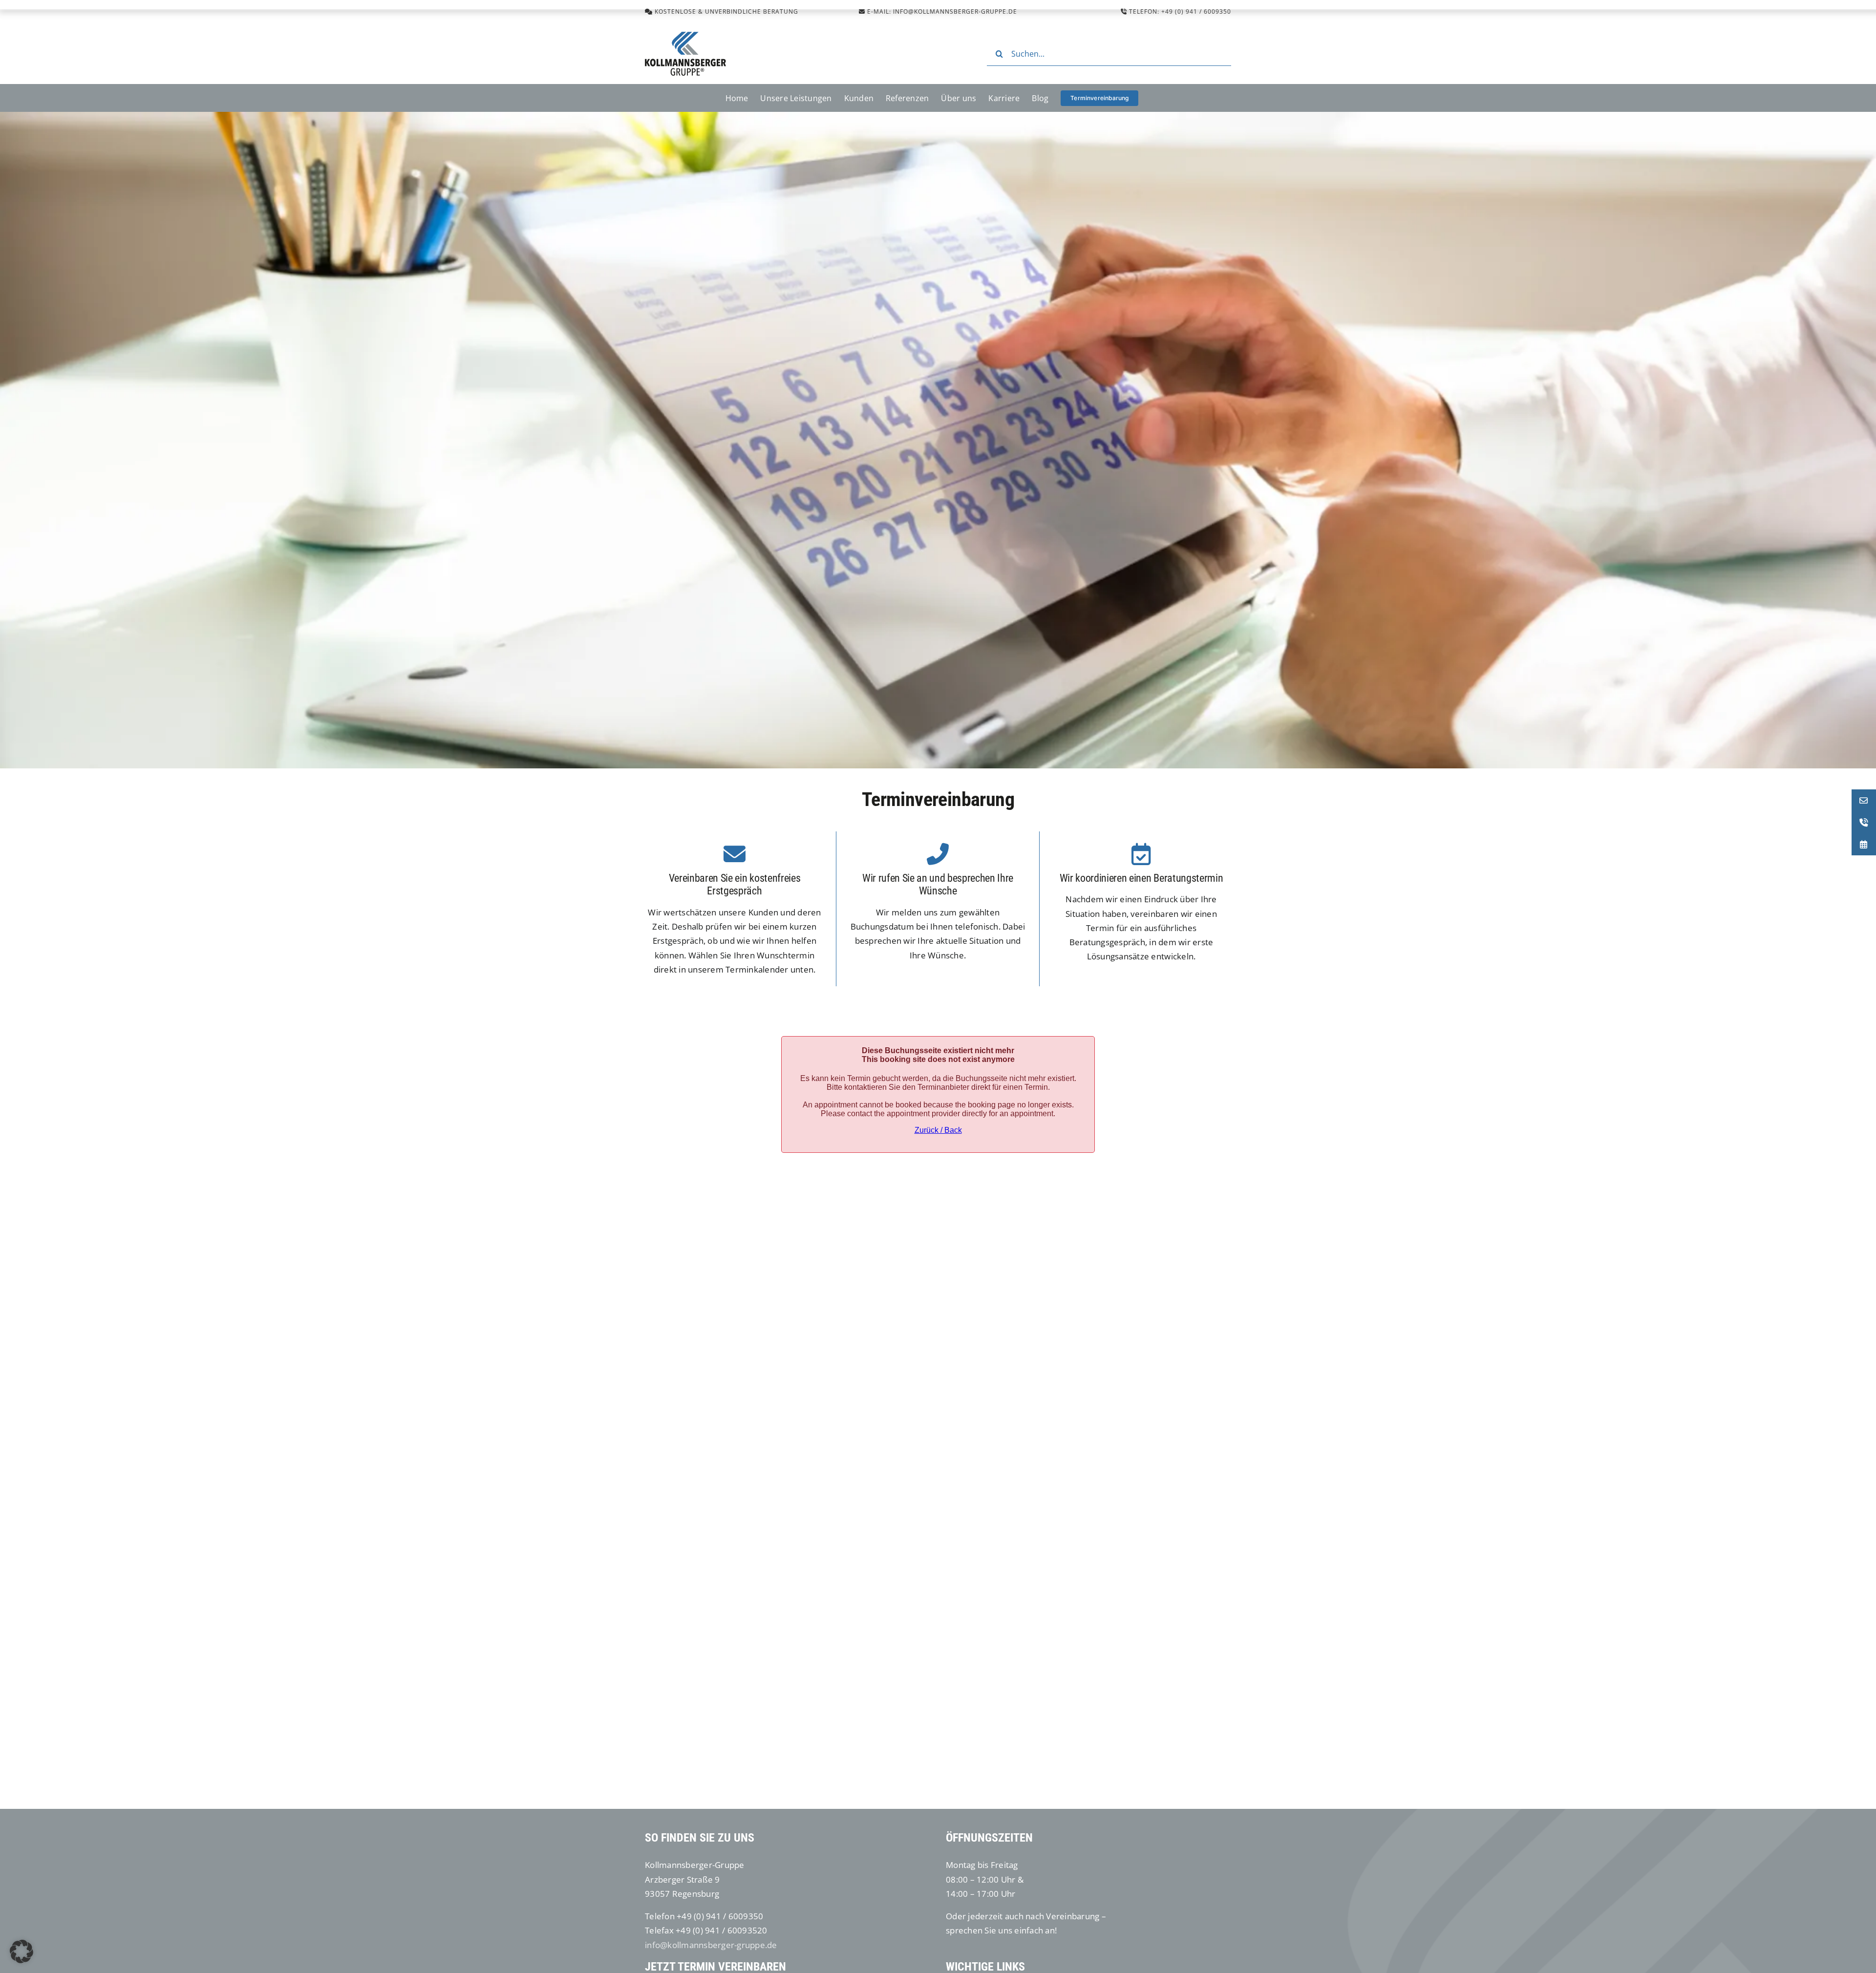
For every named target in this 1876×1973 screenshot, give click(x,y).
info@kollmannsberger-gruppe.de (711, 1945)
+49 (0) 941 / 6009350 (1196, 11)
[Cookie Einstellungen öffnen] (21, 1960)
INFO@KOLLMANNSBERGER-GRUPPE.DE (955, 11)
